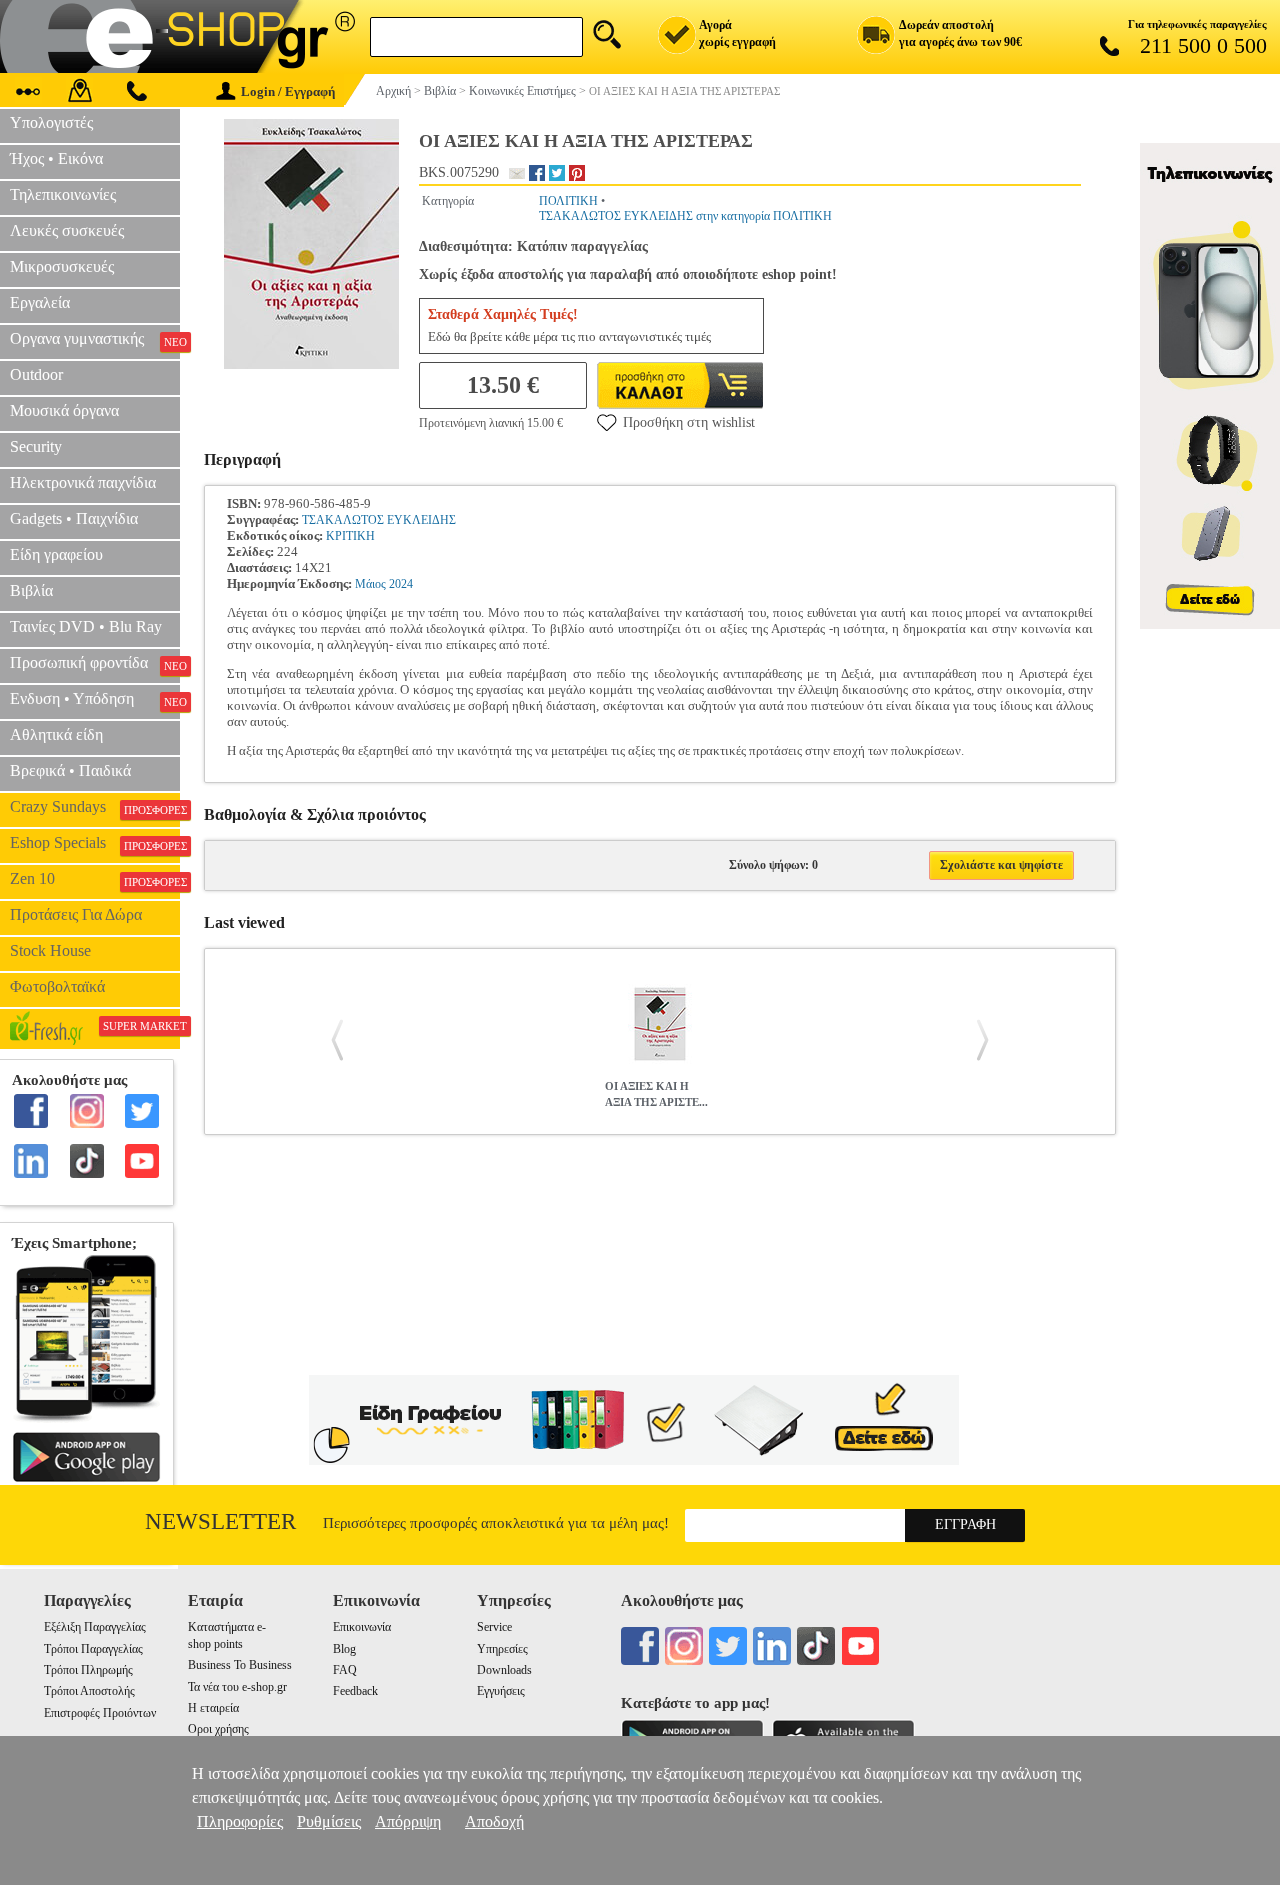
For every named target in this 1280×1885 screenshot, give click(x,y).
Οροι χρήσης (218, 1729)
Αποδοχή (494, 1821)
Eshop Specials (95, 843)
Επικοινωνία (362, 1627)
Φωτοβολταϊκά (57, 986)
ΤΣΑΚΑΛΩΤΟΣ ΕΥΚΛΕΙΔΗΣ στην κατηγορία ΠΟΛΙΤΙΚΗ (685, 216)
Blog (344, 1649)
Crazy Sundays (95, 807)
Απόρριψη (408, 1821)
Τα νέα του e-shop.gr (237, 1687)
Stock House (50, 950)
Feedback (355, 1691)
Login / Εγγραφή (288, 91)
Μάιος (370, 584)
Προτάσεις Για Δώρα (76, 914)
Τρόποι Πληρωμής (88, 1670)
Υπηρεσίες (502, 1649)
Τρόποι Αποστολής (89, 1691)
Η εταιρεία (213, 1708)
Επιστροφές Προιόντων (100, 1713)
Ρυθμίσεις (329, 1821)
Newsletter (220, 1521)
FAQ (345, 1670)
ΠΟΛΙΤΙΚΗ (568, 201)
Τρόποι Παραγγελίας (93, 1649)
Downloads (504, 1670)
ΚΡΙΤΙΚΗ (350, 536)
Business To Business (240, 1665)
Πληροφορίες (240, 1821)
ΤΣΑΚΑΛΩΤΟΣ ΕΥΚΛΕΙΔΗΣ (379, 520)
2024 (401, 584)
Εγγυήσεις (501, 1691)
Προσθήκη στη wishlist (689, 422)
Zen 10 (95, 879)
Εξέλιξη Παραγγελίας (95, 1627)
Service (494, 1627)
